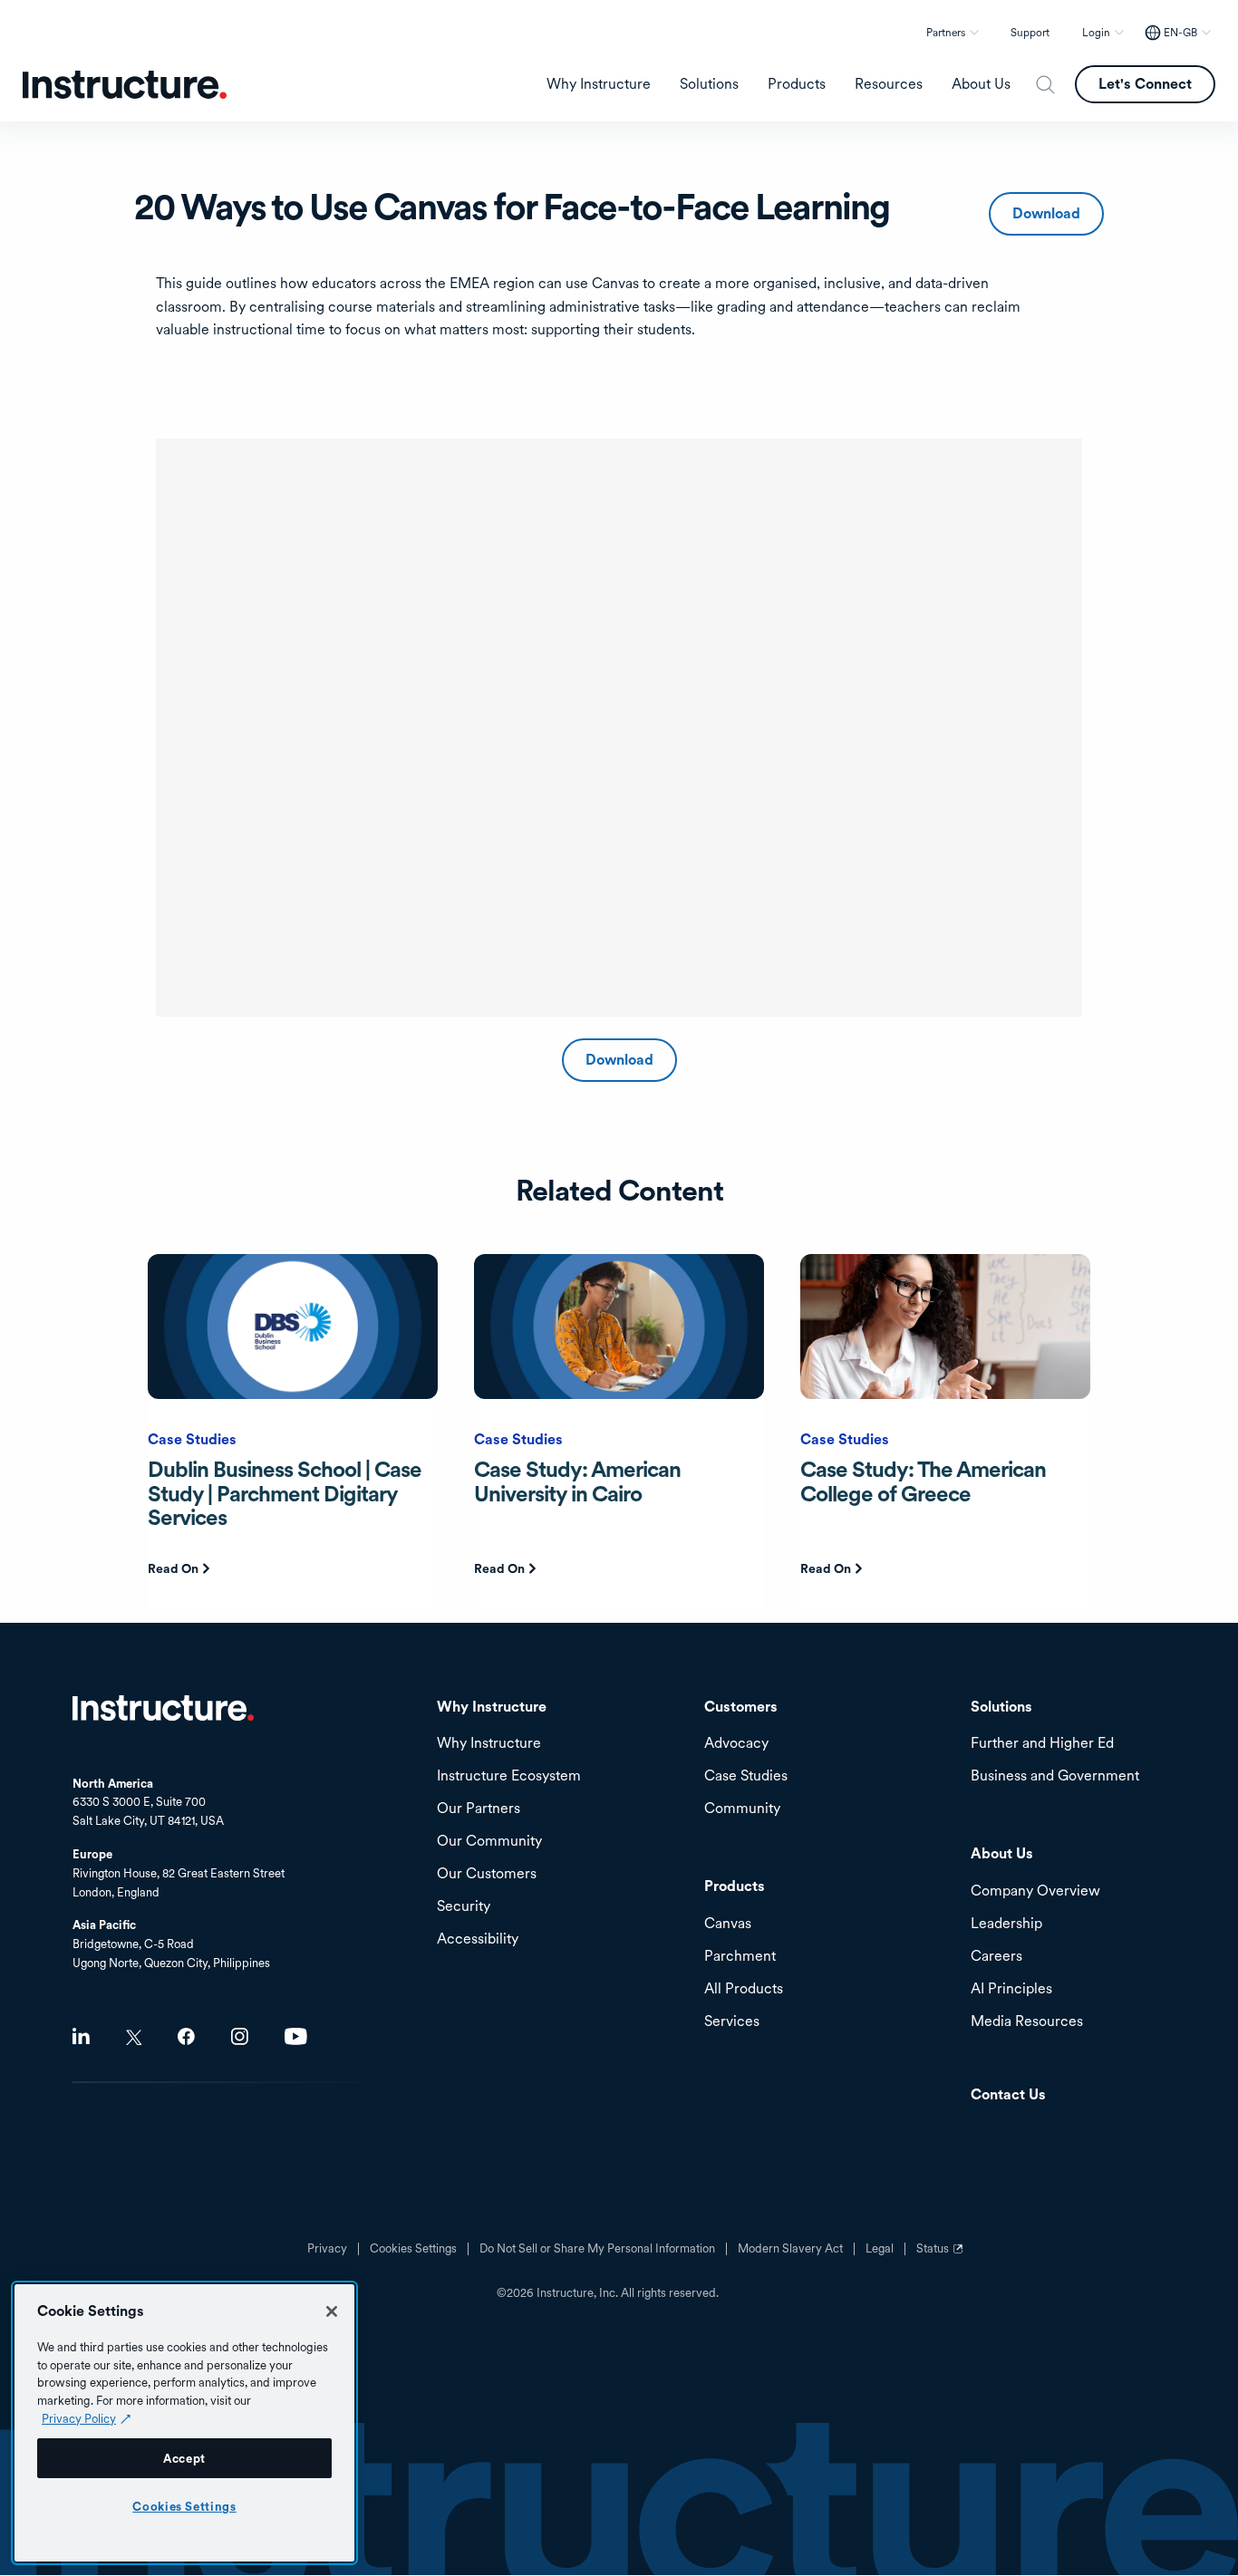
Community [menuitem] (742, 1809)
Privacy (327, 2249)
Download (1046, 213)
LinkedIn (81, 2036)
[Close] (332, 2311)
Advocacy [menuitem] (736, 1744)
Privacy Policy (79, 2418)
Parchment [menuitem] (740, 1957)
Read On (173, 1568)
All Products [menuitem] (744, 1989)
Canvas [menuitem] (728, 1924)
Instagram (240, 2036)
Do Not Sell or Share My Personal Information (597, 2249)
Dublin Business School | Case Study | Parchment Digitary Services (285, 1493)
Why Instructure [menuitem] (599, 84)
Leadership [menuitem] (1006, 1924)
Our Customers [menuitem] (487, 1874)
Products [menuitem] (797, 84)
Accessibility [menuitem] (478, 1939)
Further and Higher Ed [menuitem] (1042, 1744)
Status (942, 2255)
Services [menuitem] (732, 2022)
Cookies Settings (184, 2506)
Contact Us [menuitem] (1008, 2095)
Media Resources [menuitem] (1027, 2022)
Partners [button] (946, 33)
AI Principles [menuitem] (1011, 1989)
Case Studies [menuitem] (746, 1776)
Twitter (134, 2037)
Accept (184, 2458)
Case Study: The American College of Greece (923, 1481)
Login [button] (1096, 33)
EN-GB (1180, 33)
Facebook (186, 2036)
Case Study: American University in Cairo (577, 1481)
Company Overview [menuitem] (1035, 1891)
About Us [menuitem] (981, 84)
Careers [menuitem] (996, 1957)
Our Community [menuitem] (489, 1842)
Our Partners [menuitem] (479, 1809)
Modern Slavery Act (790, 2249)
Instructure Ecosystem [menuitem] (509, 1776)
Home (163, 1708)
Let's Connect (1145, 84)
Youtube (296, 2036)
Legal (880, 2249)
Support (1030, 33)
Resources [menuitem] (889, 84)
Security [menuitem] (464, 1907)
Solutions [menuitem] (709, 84)
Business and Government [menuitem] (1055, 1776)
